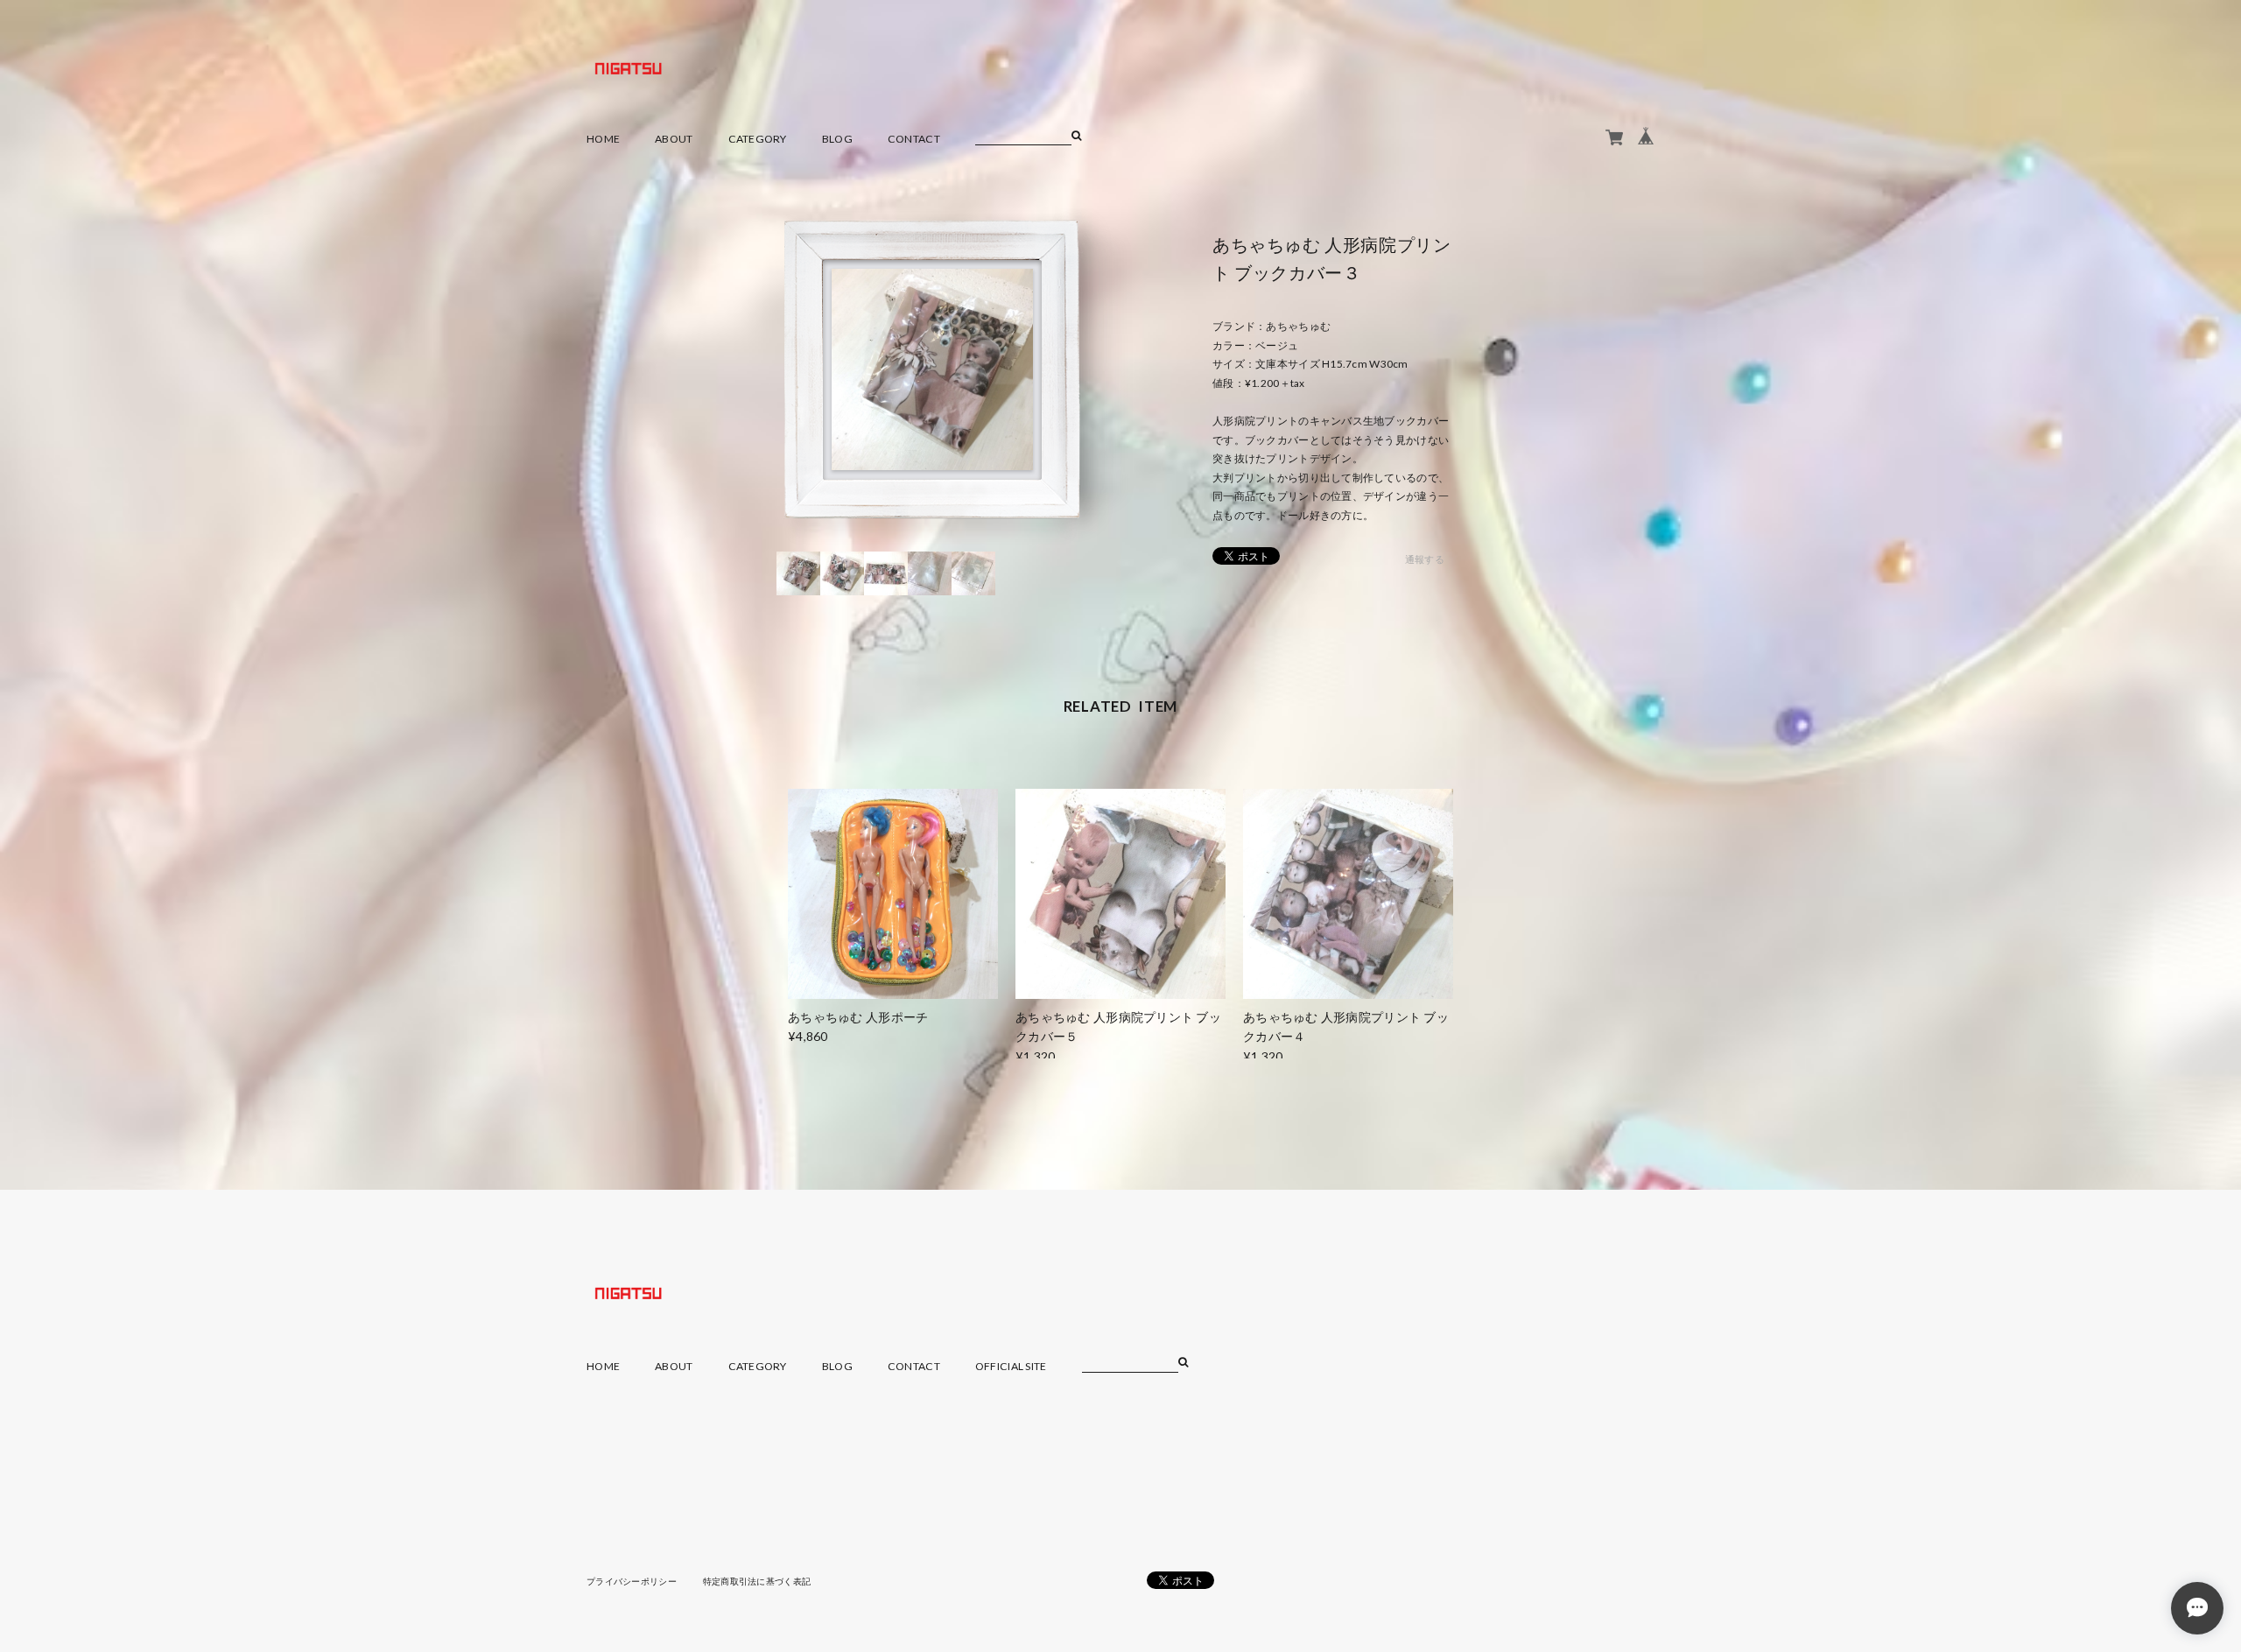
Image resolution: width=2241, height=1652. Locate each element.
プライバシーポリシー (632, 1581)
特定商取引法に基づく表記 (757, 1581)
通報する (1425, 559)
